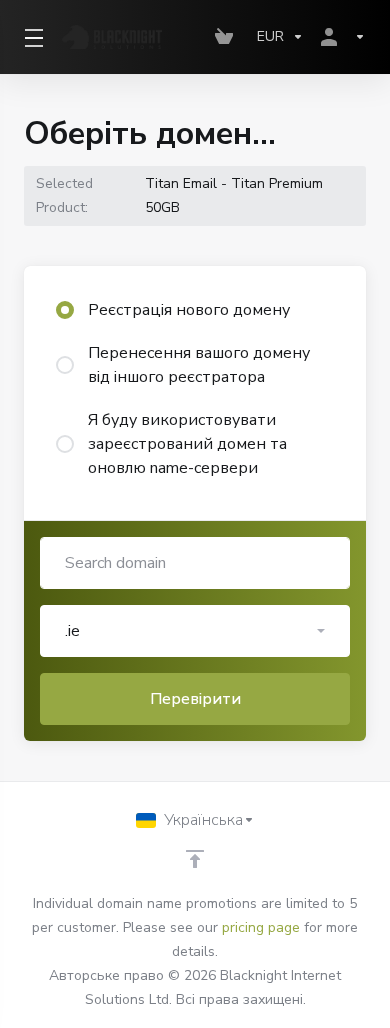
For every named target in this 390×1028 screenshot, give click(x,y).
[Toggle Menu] (31, 37)
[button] (195, 631)
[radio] (65, 310)
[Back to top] (195, 859)
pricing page (261, 927)
